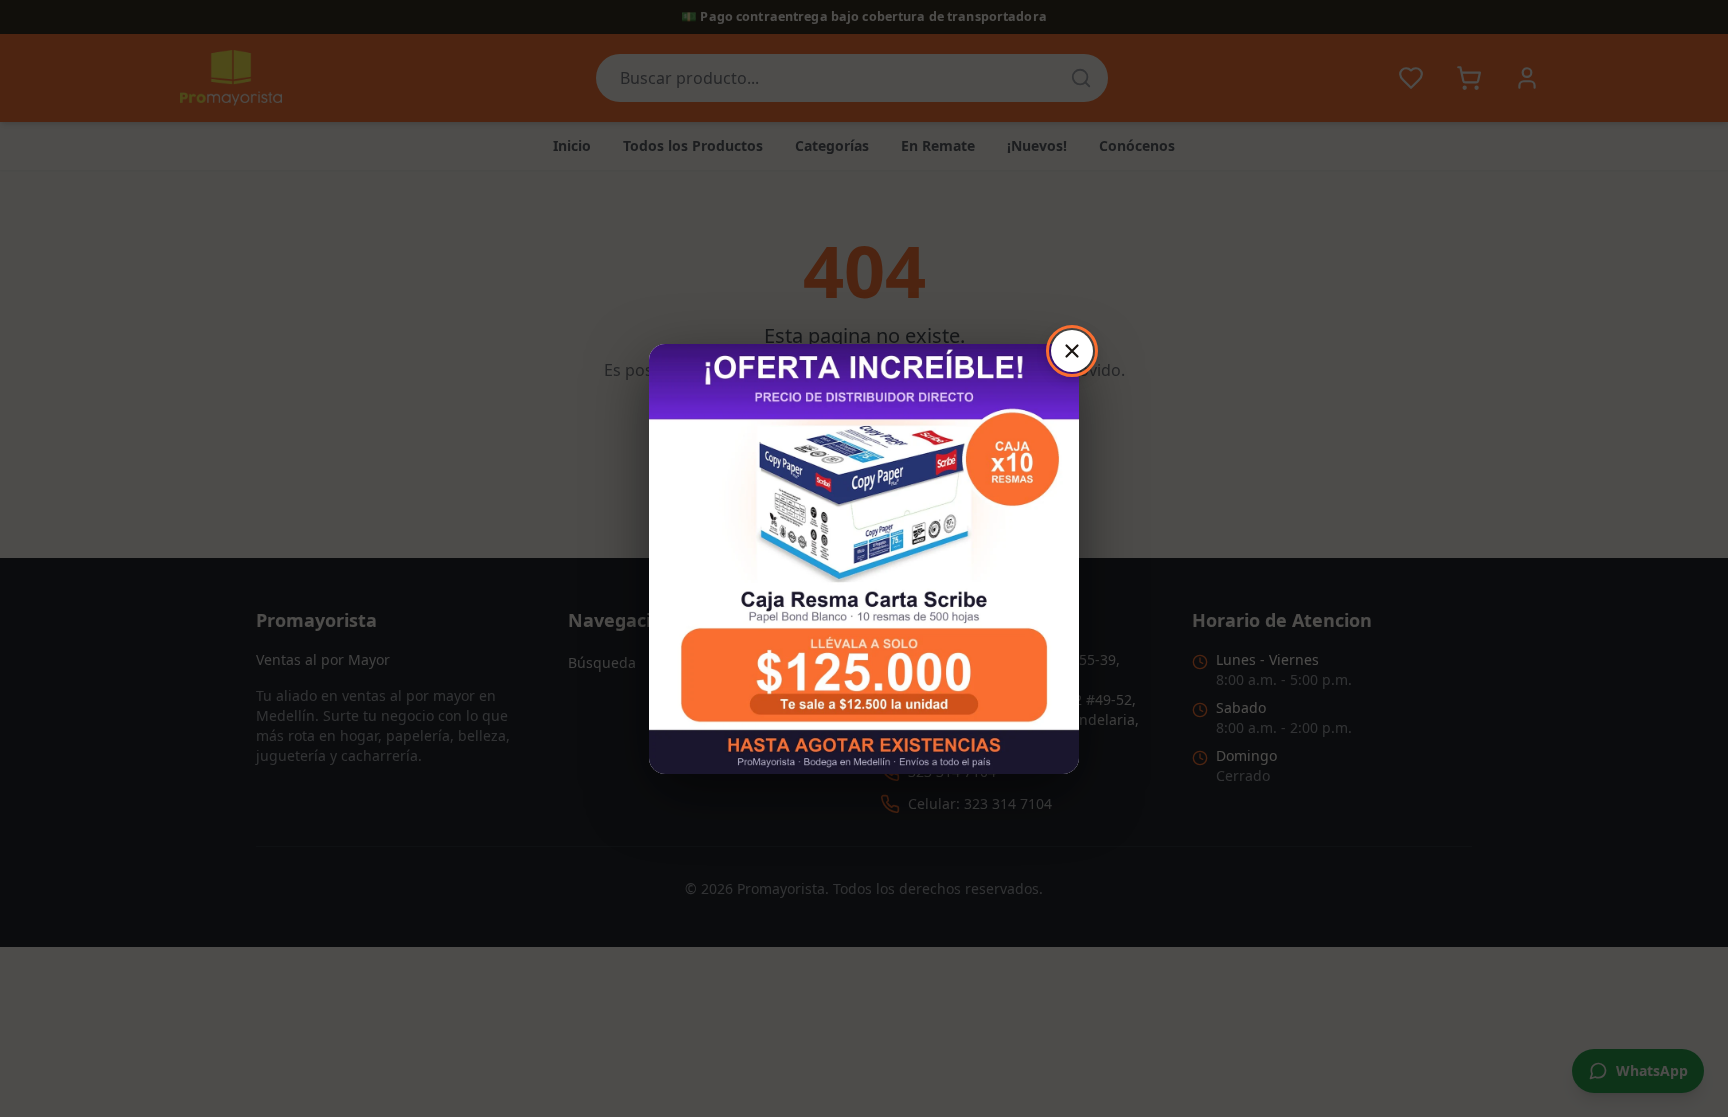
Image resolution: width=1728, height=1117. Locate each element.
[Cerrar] (1072, 351)
